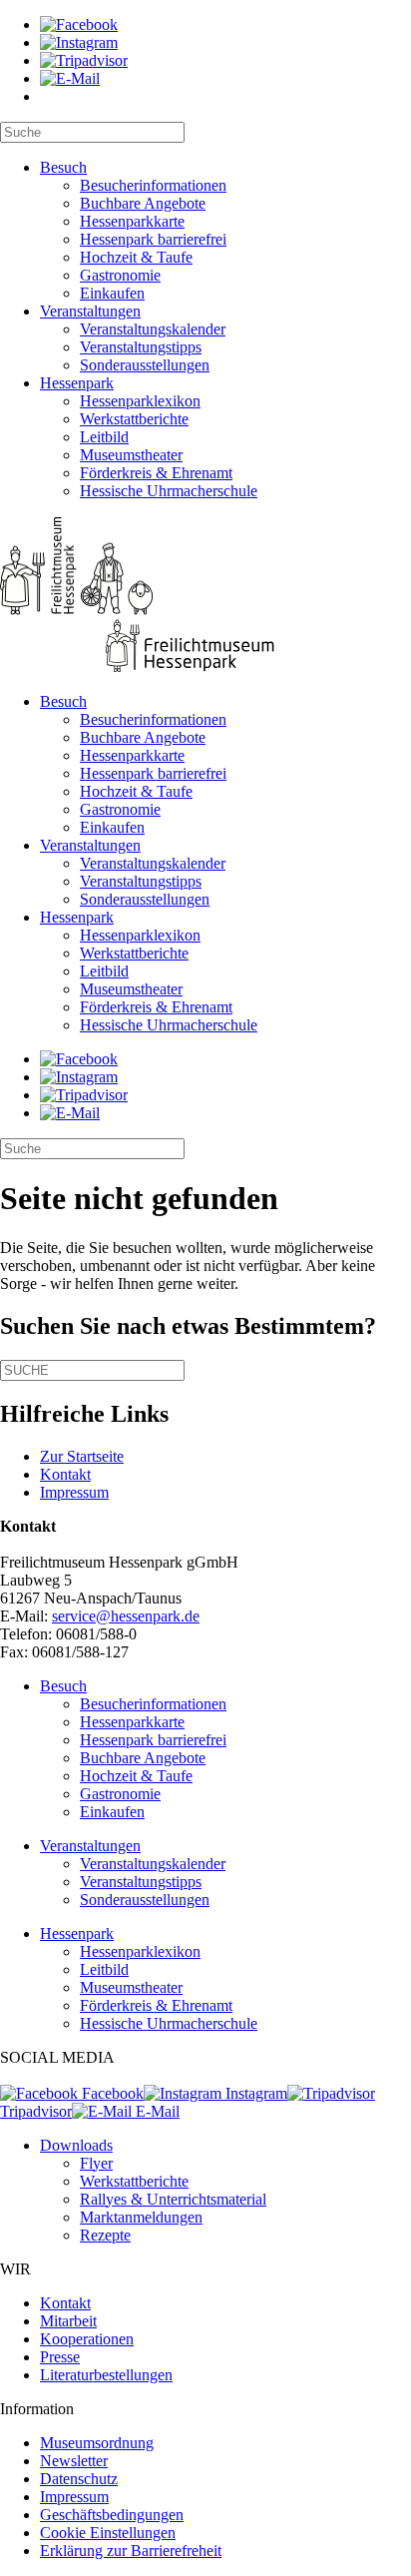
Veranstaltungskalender (153, 329)
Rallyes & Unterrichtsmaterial (173, 2199)
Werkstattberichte (134, 419)
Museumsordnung (97, 2443)
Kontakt (65, 1474)
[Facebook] (79, 24)
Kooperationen (87, 2339)
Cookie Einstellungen (108, 2533)
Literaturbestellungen (106, 2375)
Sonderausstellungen (145, 365)
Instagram (254, 2093)
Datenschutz (79, 2479)
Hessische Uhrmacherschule (169, 491)
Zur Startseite (82, 1456)
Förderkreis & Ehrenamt (156, 473)
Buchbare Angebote (143, 203)
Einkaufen (112, 293)
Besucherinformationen (153, 185)
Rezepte (105, 2235)
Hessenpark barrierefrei (153, 239)
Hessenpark (77, 383)
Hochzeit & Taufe (136, 257)
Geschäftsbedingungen (112, 2515)
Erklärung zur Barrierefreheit (131, 2551)
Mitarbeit (68, 2321)
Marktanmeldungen (141, 2217)
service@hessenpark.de (126, 1616)
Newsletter (74, 2461)
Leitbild (104, 437)
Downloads (76, 2145)
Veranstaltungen (90, 311)
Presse (60, 2357)
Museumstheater (131, 455)
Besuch (63, 167)
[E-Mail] (70, 78)
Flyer (96, 2163)
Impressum (74, 1492)
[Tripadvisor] (84, 60)
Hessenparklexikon (140, 401)
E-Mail (156, 2111)
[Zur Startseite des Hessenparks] (205, 597)
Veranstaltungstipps (141, 347)
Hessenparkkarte (132, 221)
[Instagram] (79, 42)
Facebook (111, 2093)
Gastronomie (120, 275)
